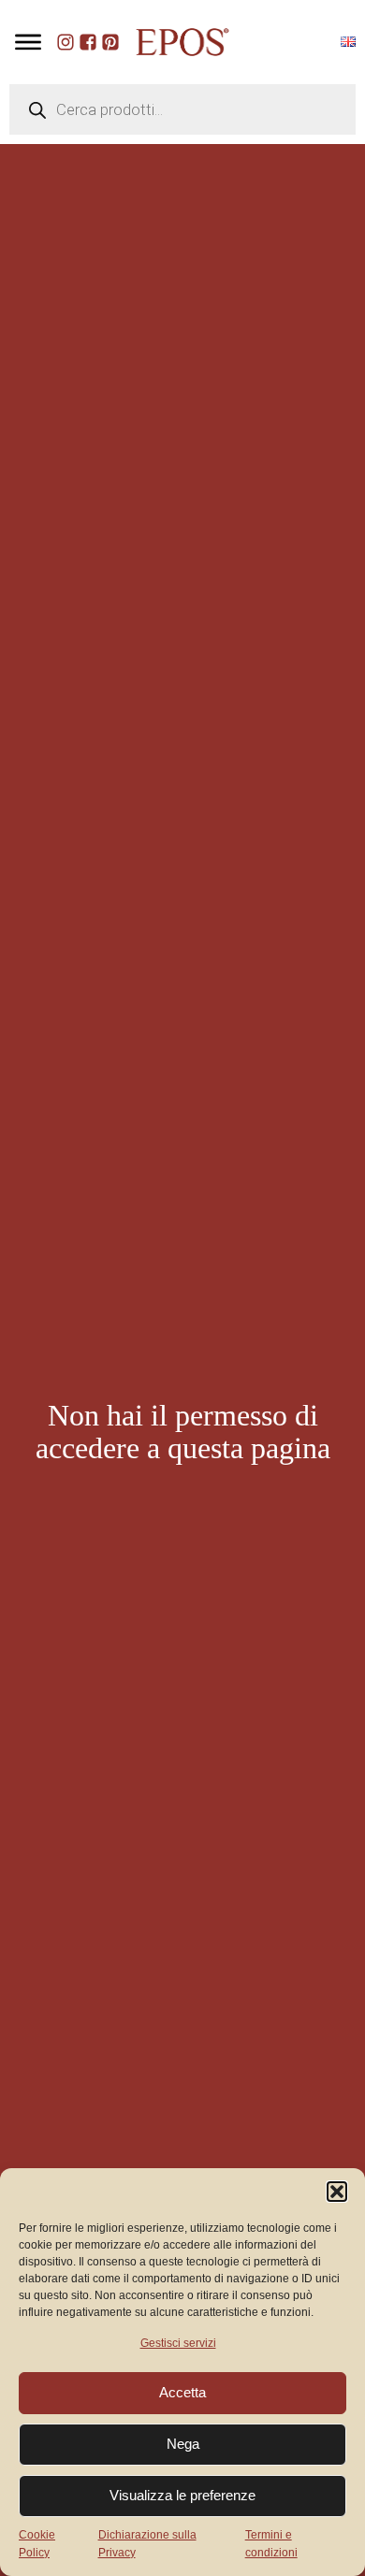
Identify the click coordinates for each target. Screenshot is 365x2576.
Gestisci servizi (178, 2343)
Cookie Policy (37, 2544)
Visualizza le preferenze (182, 2495)
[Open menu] (28, 42)
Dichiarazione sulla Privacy (147, 2544)
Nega (183, 2444)
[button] (337, 2192)
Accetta (182, 2392)
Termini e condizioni (271, 2544)
